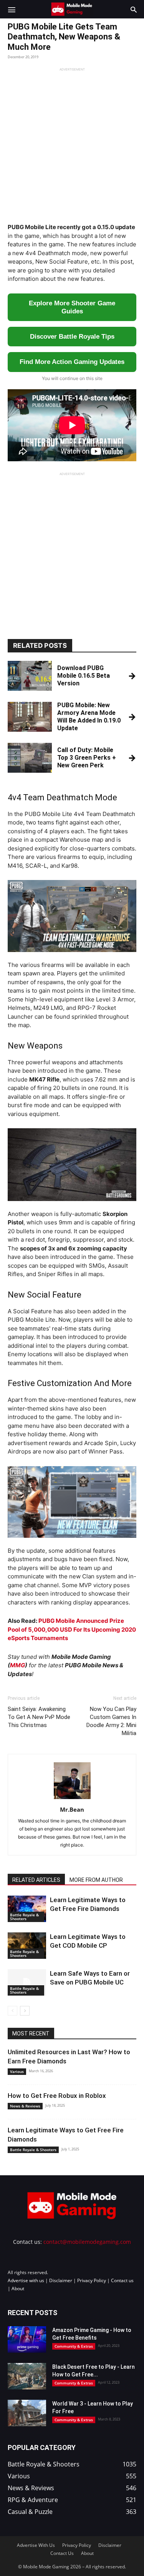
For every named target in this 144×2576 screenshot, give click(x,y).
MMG (17, 1665)
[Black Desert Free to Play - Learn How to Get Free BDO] (27, 2376)
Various (17, 2071)
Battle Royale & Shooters (24, 1917)
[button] (12, 9)
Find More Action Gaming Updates (72, 362)
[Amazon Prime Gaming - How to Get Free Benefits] (27, 2339)
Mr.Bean (72, 1809)
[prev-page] (12, 2011)
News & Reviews (25, 2106)
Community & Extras (74, 2346)
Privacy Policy (92, 2280)
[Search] (134, 9)
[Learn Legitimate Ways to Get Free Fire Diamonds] (27, 1909)
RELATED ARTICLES (36, 1880)
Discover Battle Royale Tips (72, 337)
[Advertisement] (72, 143)
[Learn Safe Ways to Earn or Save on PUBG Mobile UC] (27, 1982)
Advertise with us (26, 2280)
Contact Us (62, 2553)
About (18, 2288)
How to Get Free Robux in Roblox (57, 2096)
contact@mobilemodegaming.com (87, 2242)
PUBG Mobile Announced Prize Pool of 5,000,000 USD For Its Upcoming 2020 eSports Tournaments (72, 1629)
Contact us (122, 2280)
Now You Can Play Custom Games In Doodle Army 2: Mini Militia (111, 1721)
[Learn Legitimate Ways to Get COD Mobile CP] (27, 1946)
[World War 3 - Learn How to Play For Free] (27, 2413)
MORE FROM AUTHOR (96, 1880)
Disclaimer (61, 2280)
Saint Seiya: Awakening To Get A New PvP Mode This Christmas (39, 1717)
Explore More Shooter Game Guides (72, 307)
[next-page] (25, 2011)
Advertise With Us (36, 2545)
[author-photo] (72, 1799)
